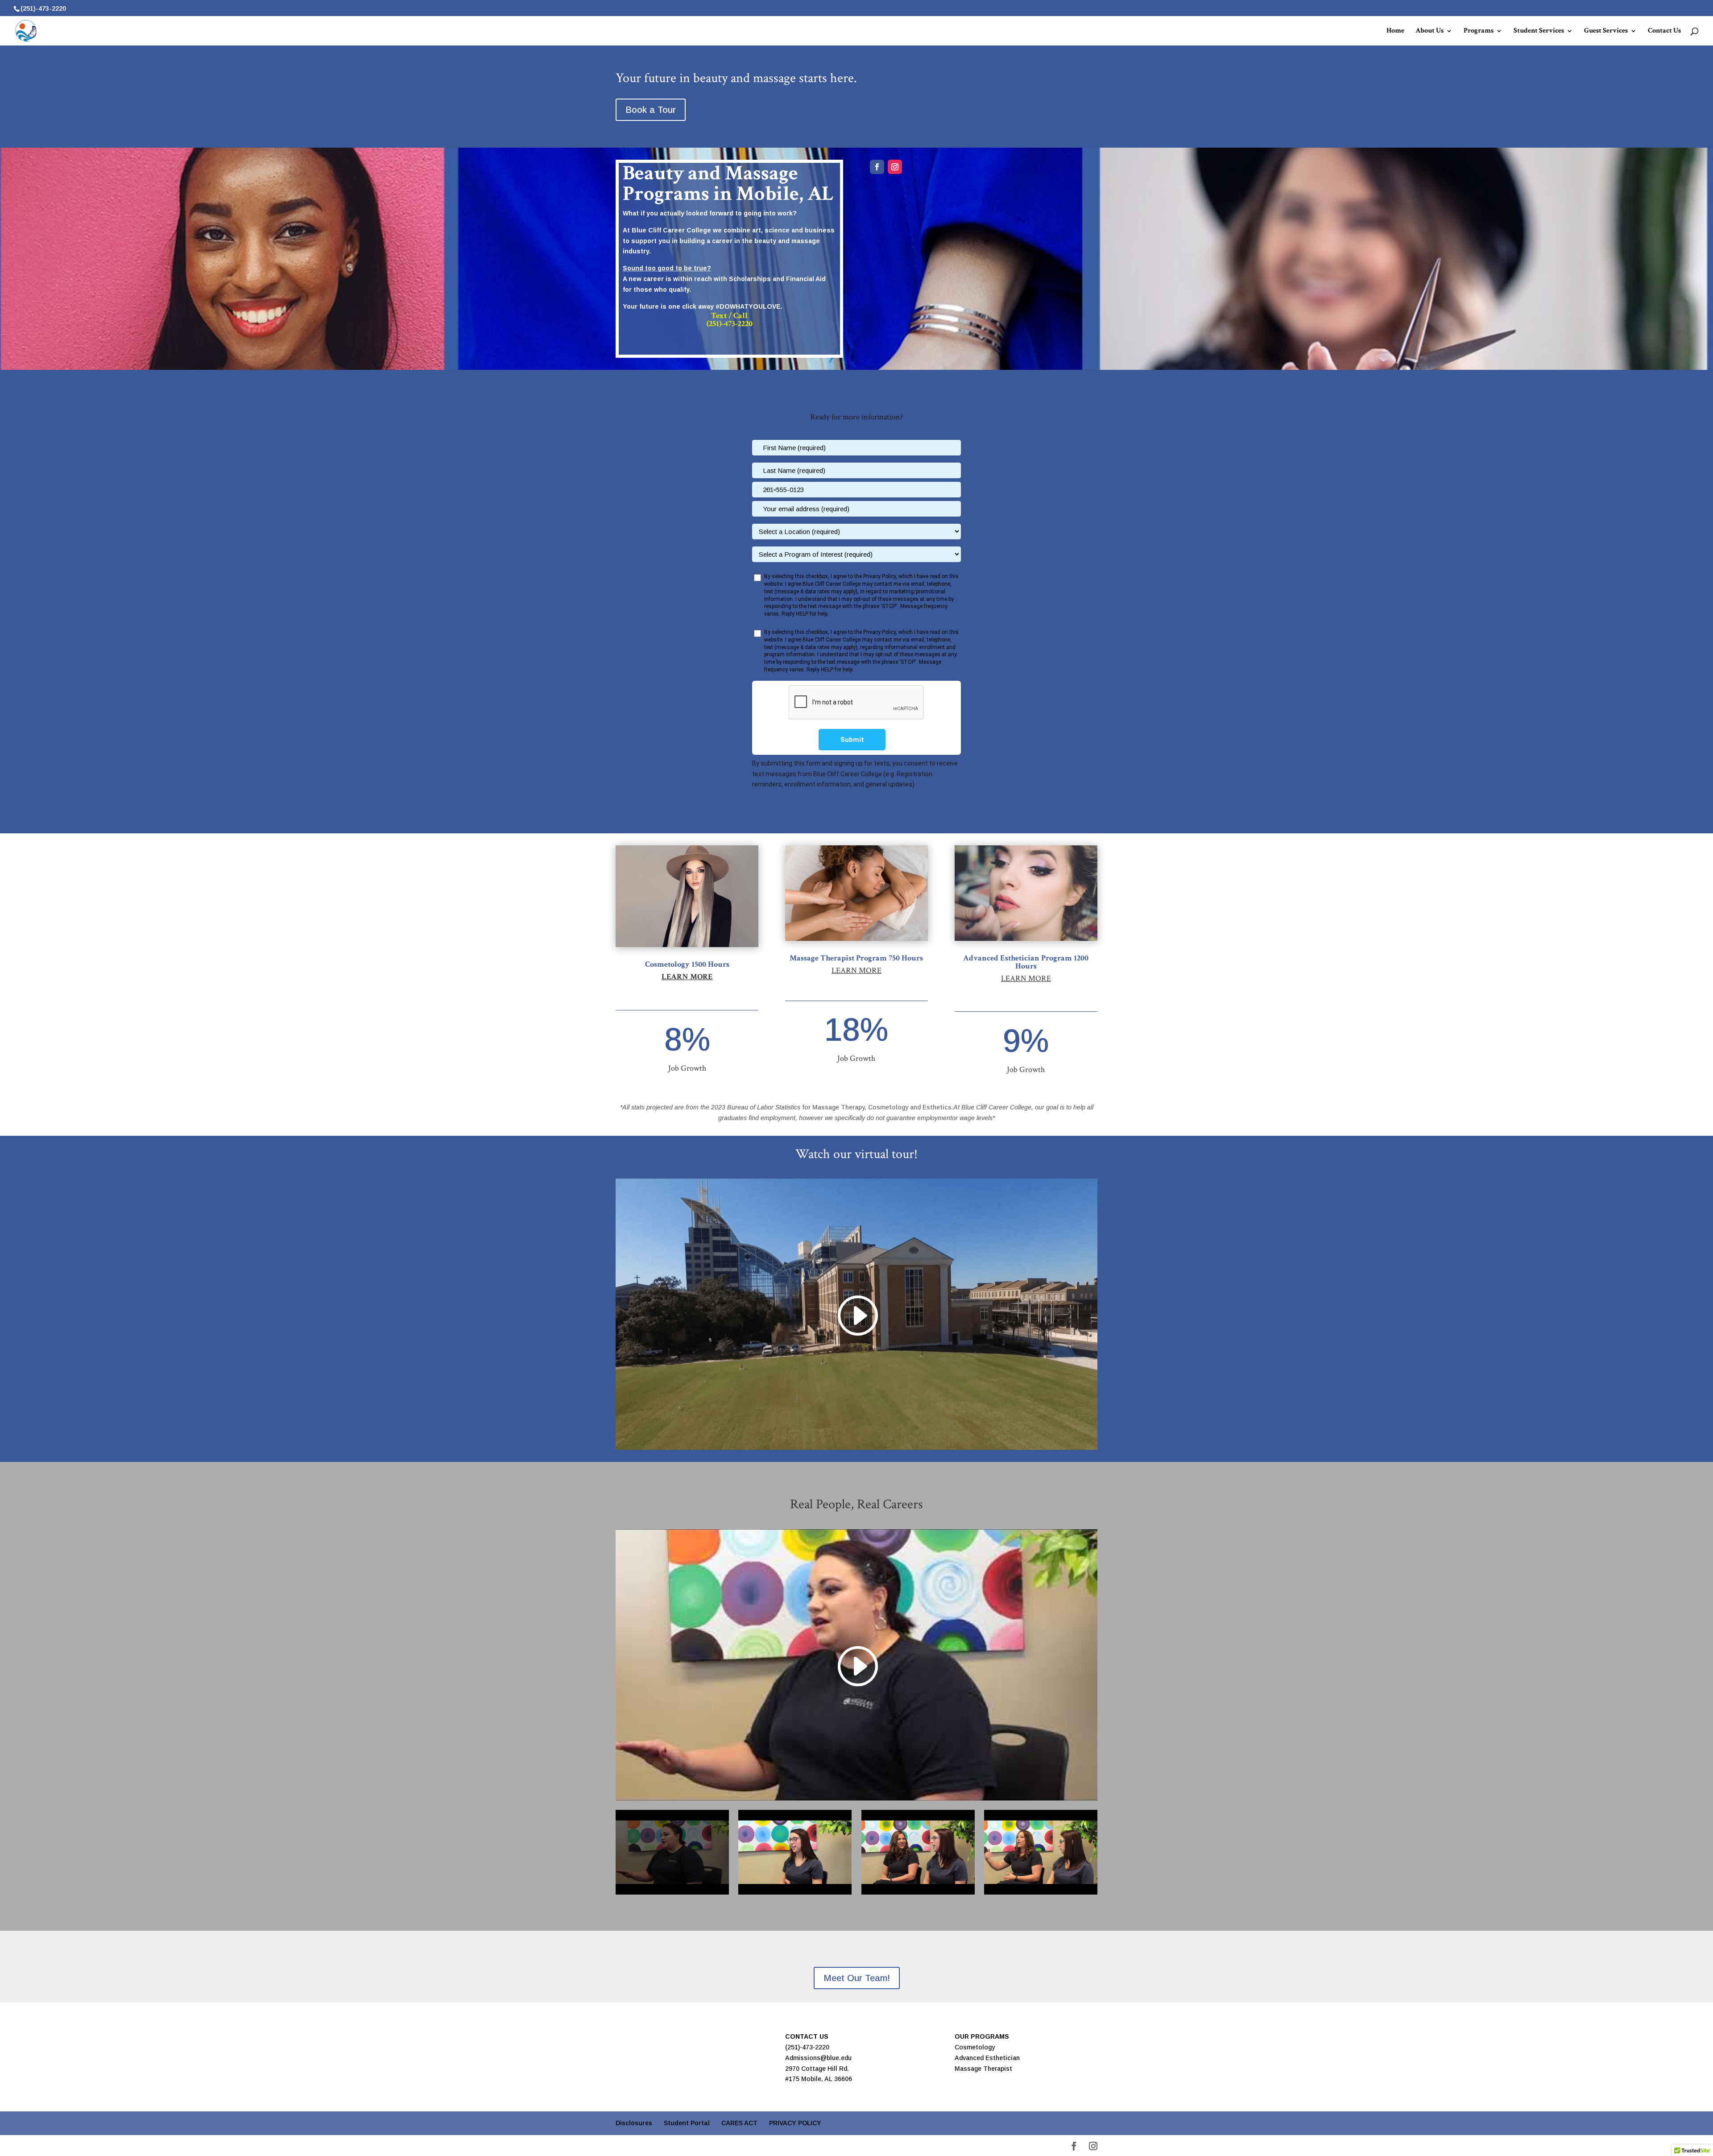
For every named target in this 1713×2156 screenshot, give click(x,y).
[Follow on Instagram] (895, 167)
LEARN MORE (856, 970)
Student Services (1539, 31)
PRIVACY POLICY (795, 2123)
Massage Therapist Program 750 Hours (856, 958)
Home (1395, 31)
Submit (852, 740)
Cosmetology (975, 2047)
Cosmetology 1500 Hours (687, 964)
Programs (1479, 31)
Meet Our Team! (857, 1978)
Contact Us (1664, 31)
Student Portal (687, 2123)
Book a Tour (651, 110)
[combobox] (766, 490)
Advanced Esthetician (987, 2058)
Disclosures (634, 2123)
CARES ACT (739, 2123)
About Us (1430, 31)
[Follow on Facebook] (877, 167)
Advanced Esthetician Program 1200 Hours (1026, 962)
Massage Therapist (983, 2069)
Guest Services (1606, 31)
